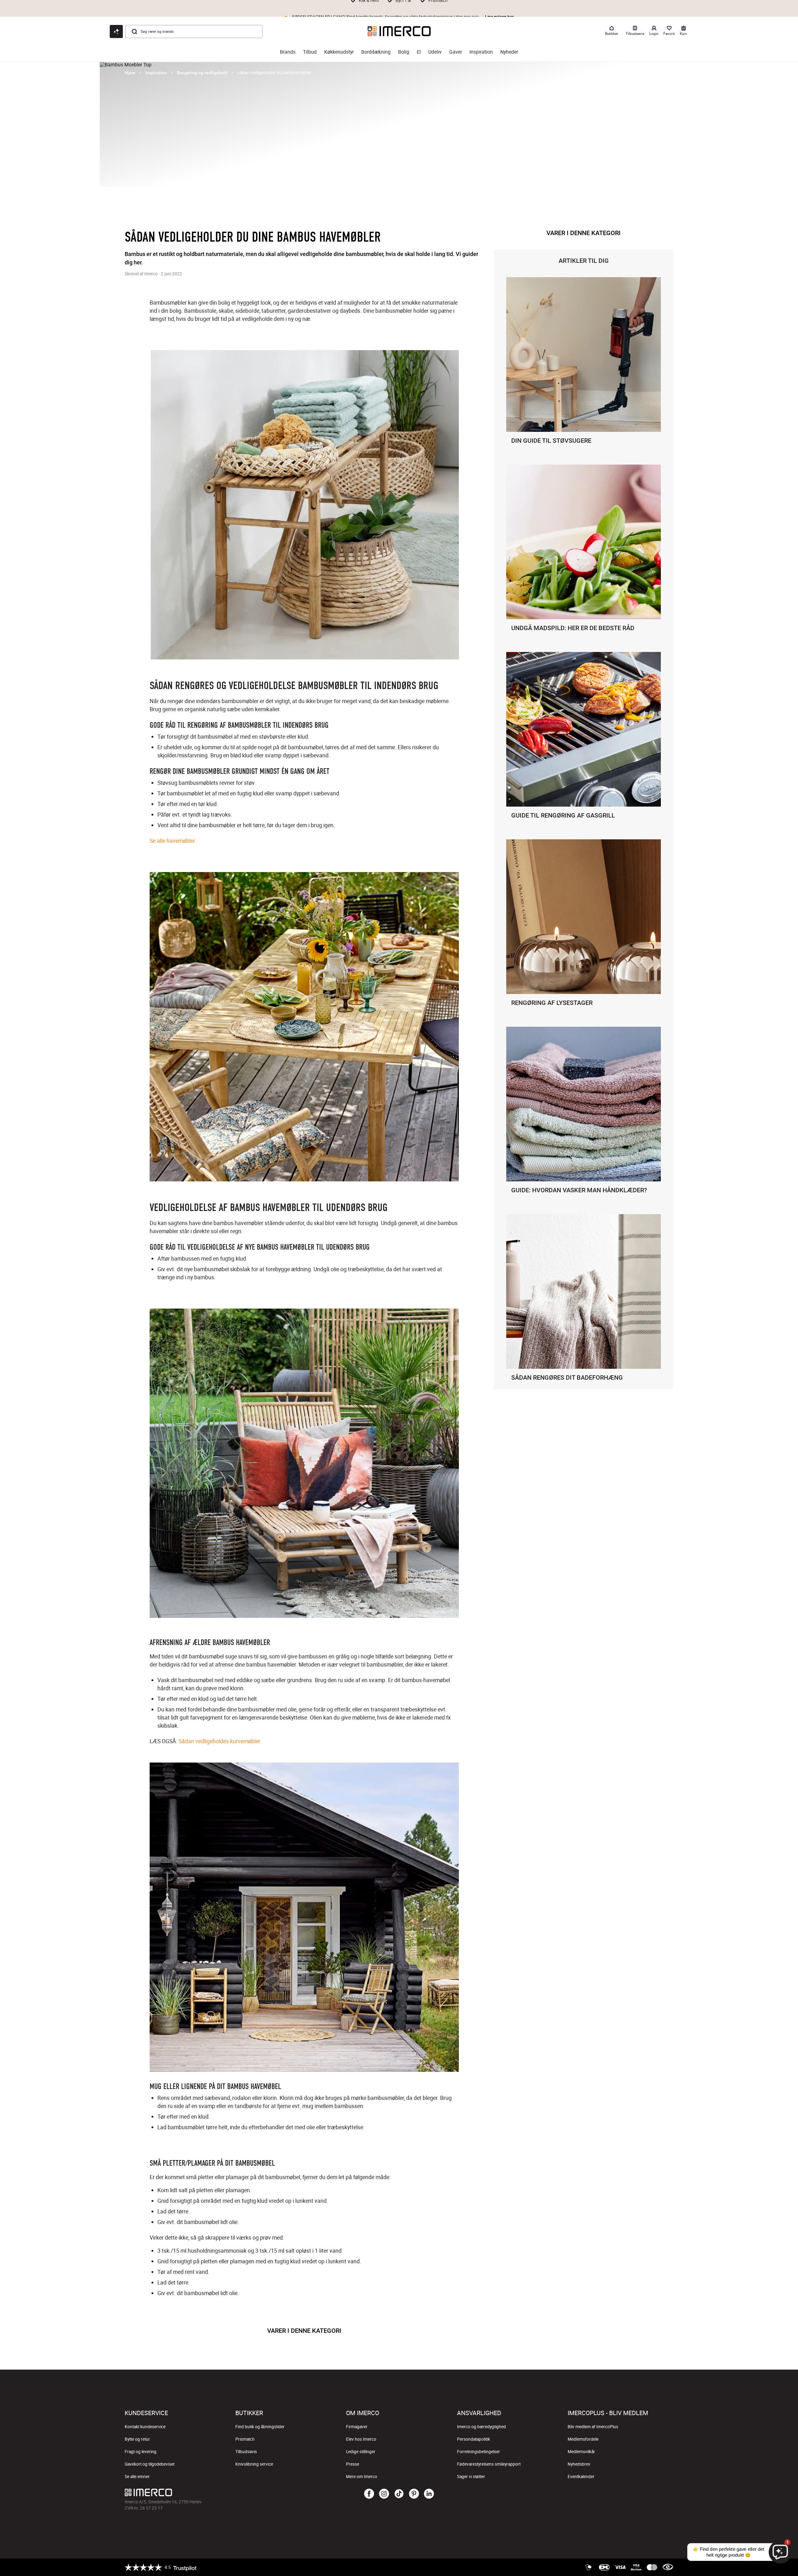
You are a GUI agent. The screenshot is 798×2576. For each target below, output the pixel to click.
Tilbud (310, 52)
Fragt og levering (141, 2452)
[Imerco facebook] (369, 2494)
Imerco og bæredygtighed (481, 2427)
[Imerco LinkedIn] (429, 2494)
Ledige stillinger (361, 2452)
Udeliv (435, 52)
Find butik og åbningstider (260, 2427)
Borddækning (376, 52)
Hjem (130, 73)
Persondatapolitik (474, 2439)
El (419, 52)
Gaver (456, 52)
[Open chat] (116, 31)
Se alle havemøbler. (173, 841)
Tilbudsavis (246, 2452)
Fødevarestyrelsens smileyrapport (489, 2464)
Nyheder (509, 52)
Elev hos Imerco (361, 2439)
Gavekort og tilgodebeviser (150, 2464)
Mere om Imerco (362, 2477)
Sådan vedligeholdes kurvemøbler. (220, 1741)
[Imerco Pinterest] (414, 2494)
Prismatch (245, 2439)
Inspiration (481, 52)
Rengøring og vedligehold (202, 73)
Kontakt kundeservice (145, 2427)
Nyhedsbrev (579, 2464)
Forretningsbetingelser (478, 2452)
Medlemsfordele (583, 2439)
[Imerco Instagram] (384, 2494)
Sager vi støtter (471, 2477)
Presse (353, 2464)
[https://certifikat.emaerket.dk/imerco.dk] (668, 2567)
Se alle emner (137, 2477)
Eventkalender (581, 2477)
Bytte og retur (137, 2439)
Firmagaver (357, 2427)
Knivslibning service (254, 2464)
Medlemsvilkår (581, 2452)
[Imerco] (399, 31)
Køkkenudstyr (339, 52)
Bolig (404, 52)
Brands (288, 52)
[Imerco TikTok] (399, 2494)
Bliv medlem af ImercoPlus (593, 2427)
